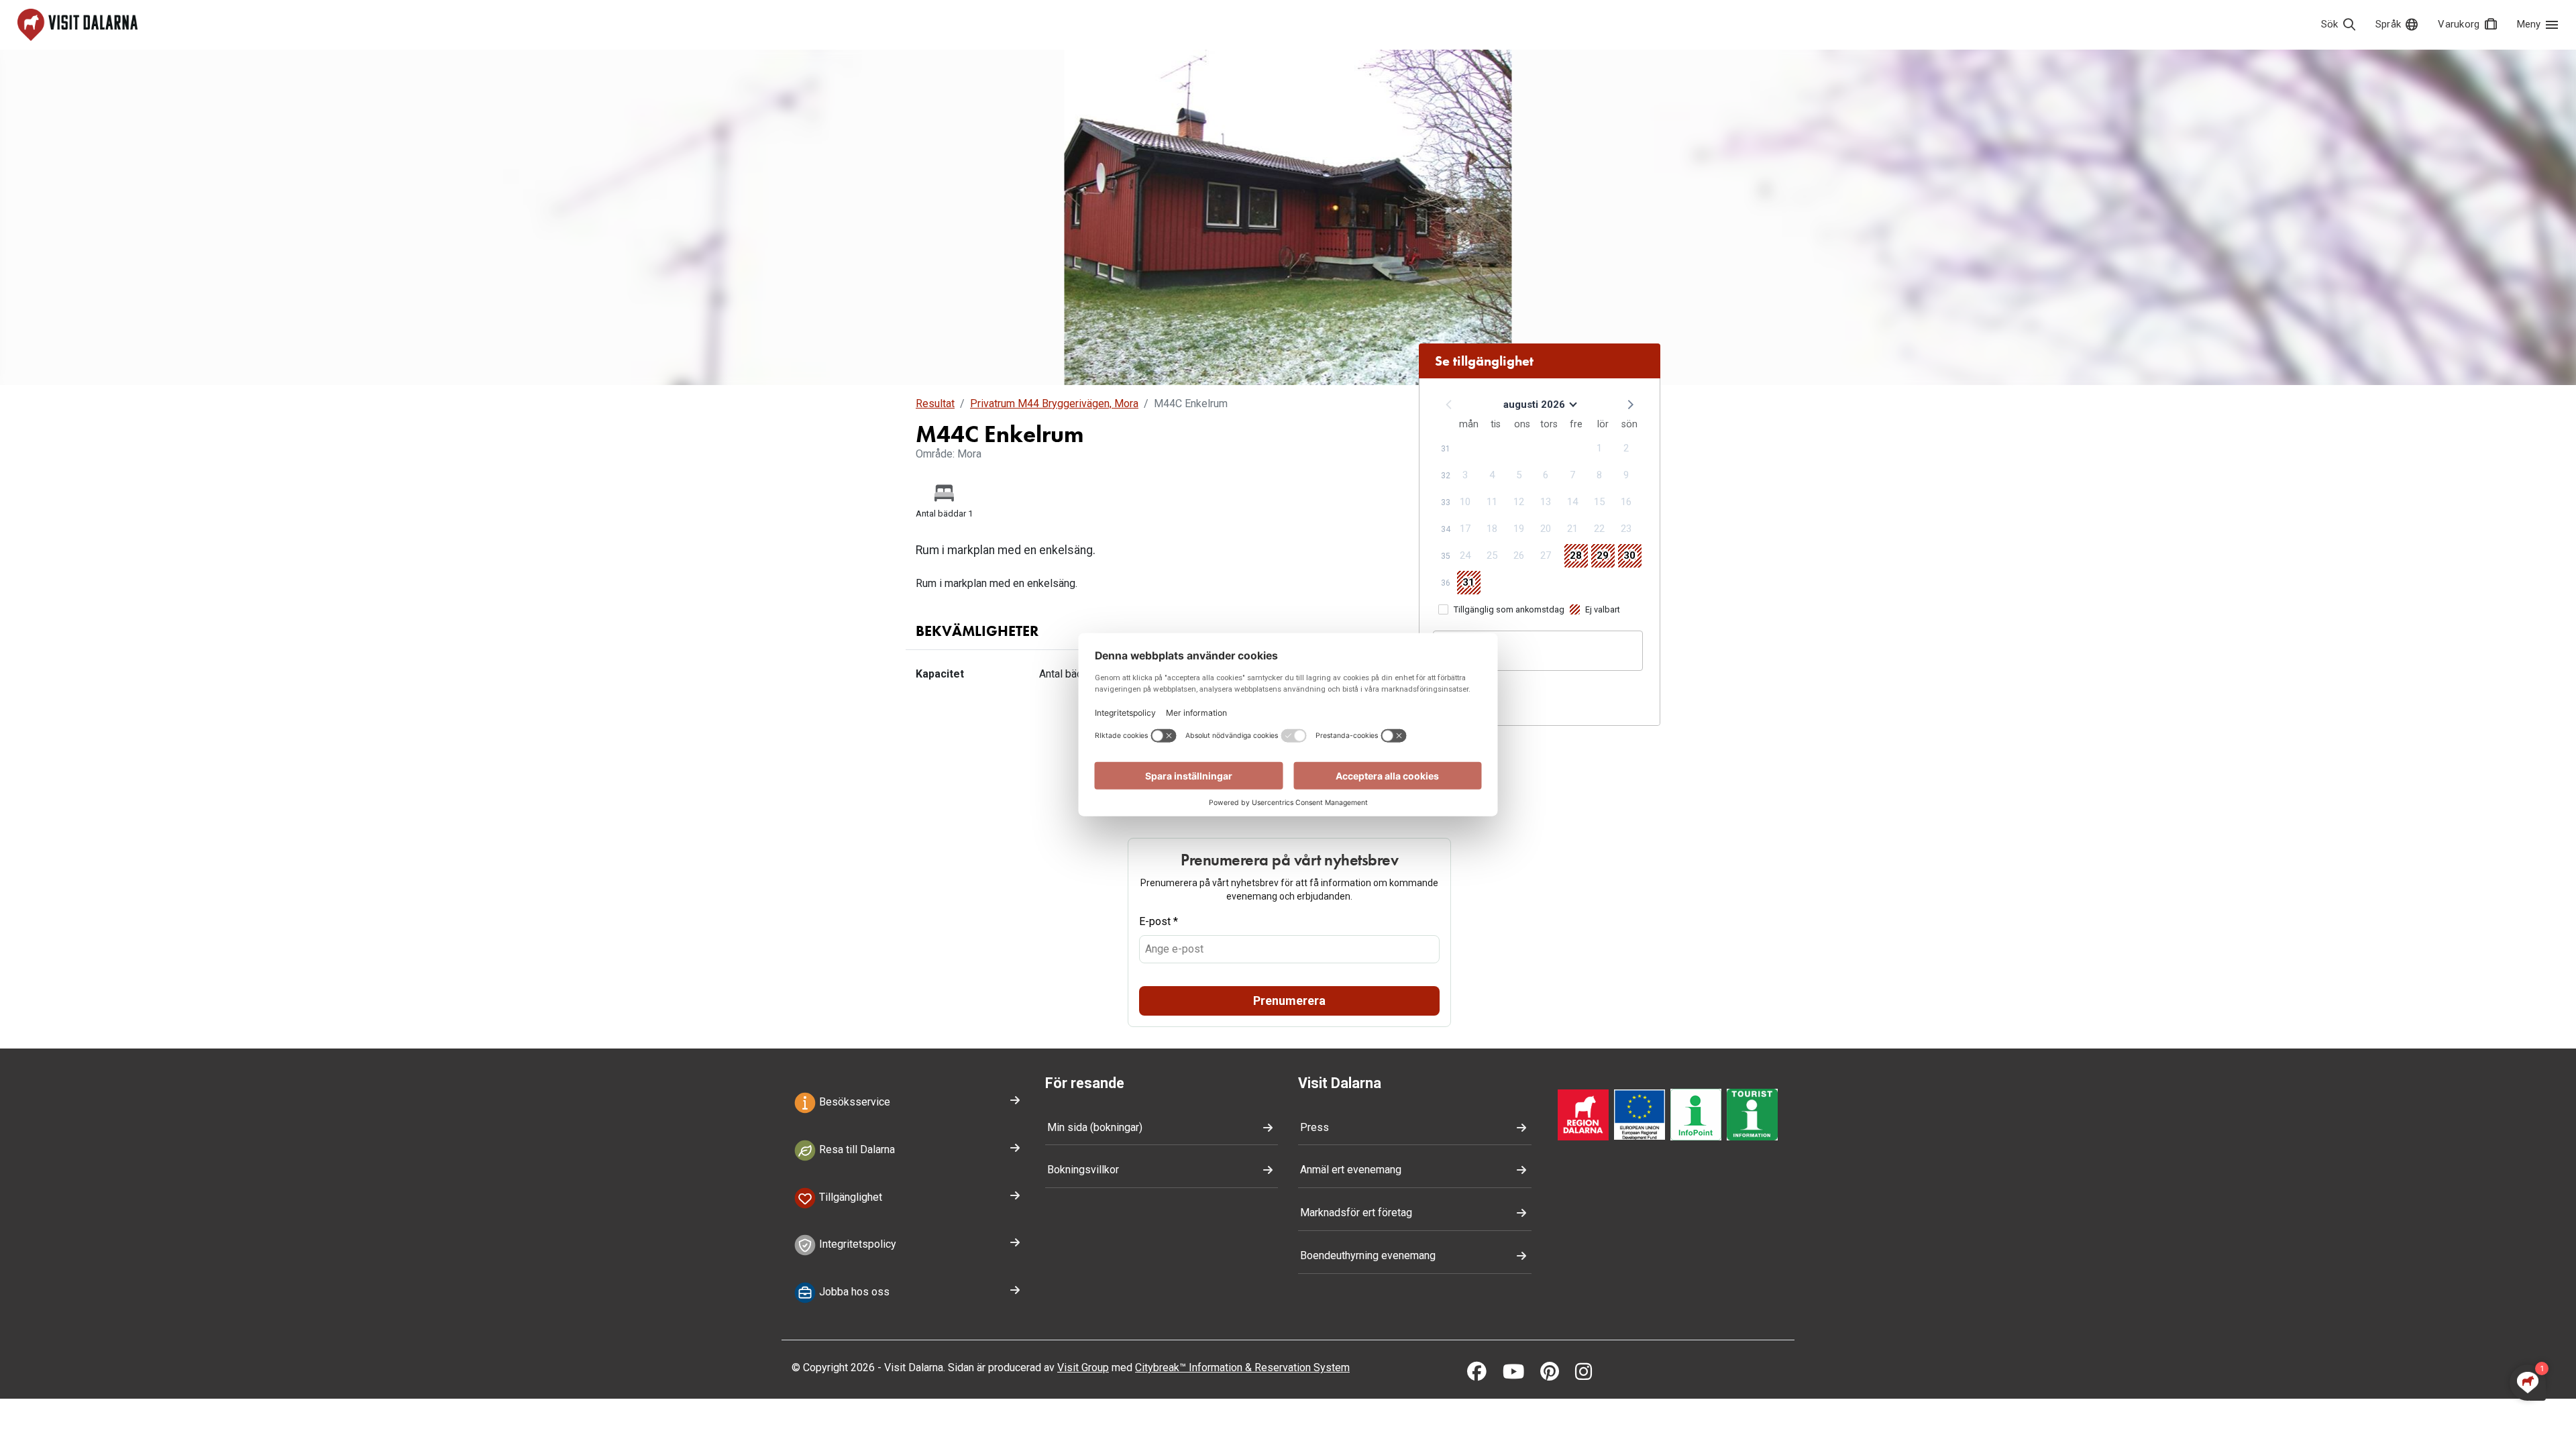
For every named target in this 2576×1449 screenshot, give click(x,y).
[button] (1629, 404)
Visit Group (1083, 1367)
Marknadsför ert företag (1356, 1213)
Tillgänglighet (849, 1197)
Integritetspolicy (856, 1245)
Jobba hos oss (853, 1292)
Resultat (935, 404)
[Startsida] (77, 25)
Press (1314, 1127)
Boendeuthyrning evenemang (1368, 1255)
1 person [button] (1463, 657)
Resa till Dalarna (856, 1149)
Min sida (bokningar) (1095, 1127)
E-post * (1159, 921)
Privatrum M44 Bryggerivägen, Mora (1054, 404)
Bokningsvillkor (1083, 1170)
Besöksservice (853, 1102)
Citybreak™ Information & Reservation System (1242, 1367)
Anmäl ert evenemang (1351, 1170)
